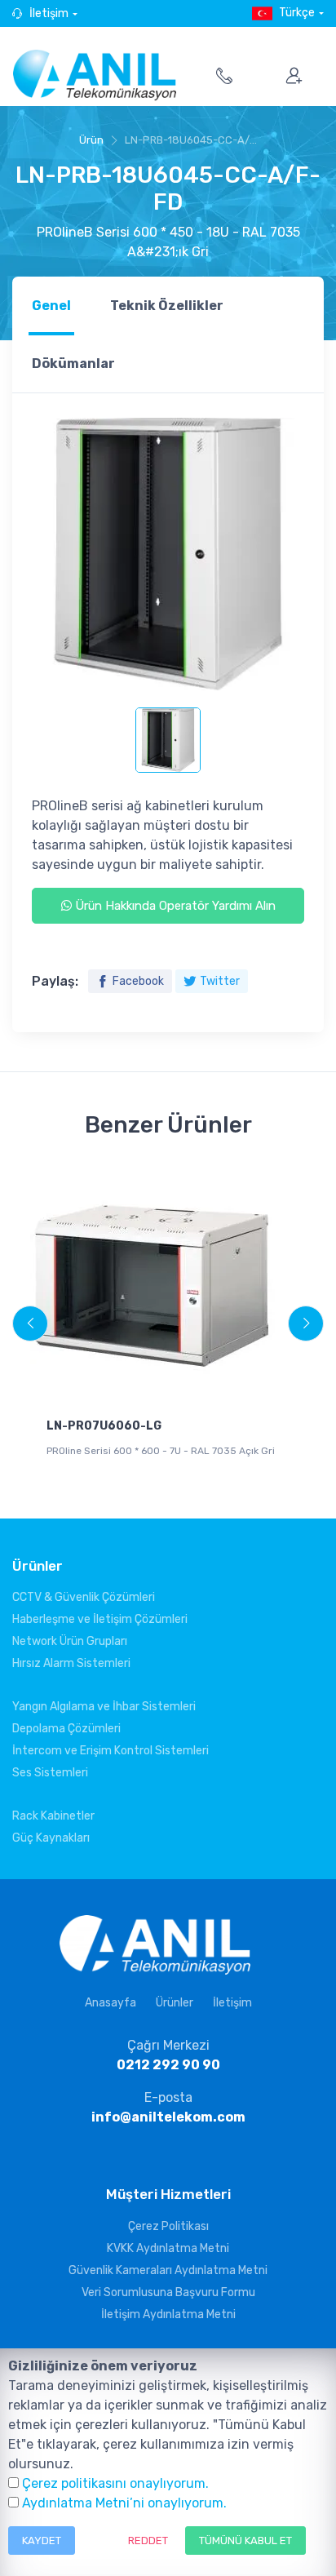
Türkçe (297, 13)
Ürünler (175, 2003)
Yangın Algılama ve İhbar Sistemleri (104, 1707)
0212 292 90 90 (168, 2065)
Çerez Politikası (168, 2226)
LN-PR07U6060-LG (104, 1426)
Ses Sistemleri (50, 1773)
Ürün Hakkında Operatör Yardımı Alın (174, 906)
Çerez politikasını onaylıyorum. (115, 2483)
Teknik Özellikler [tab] (167, 306)
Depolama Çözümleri (66, 1729)
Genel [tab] (51, 306)
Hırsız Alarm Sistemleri (71, 1663)
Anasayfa (111, 2003)
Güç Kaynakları (51, 1838)
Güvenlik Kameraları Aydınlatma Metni (168, 2270)
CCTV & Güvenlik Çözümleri (84, 1597)
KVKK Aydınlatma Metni (168, 2248)
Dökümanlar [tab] (73, 364)
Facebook (138, 981)
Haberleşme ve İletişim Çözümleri (100, 1619)
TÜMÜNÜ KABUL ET (245, 2541)
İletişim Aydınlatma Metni (168, 2314)
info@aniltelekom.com (168, 2117)
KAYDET (42, 2541)
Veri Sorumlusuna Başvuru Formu (168, 2292)
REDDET (148, 2541)
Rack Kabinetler (53, 1816)
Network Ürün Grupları (70, 1641)
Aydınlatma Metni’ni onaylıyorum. (124, 2503)
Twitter (220, 981)
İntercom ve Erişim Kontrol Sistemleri (111, 1751)
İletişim (49, 13)
